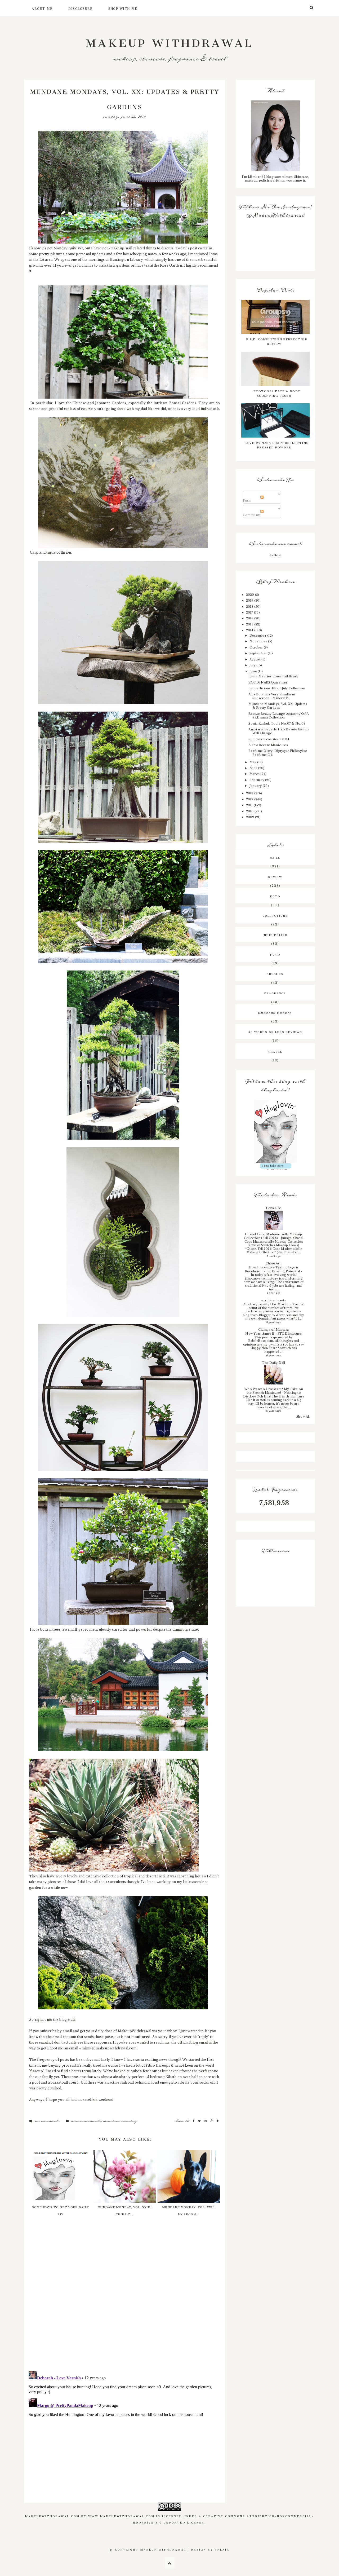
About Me (42, 8)
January (256, 786)
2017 (250, 612)
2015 (250, 624)
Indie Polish (275, 934)
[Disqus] (124, 2298)
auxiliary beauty (274, 1300)
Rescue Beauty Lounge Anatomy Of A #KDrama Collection (278, 716)
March (255, 774)
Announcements (86, 2121)
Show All (303, 1417)
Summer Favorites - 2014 (269, 739)
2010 (250, 811)
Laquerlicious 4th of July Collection (277, 688)
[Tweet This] (200, 2121)
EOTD (275, 896)
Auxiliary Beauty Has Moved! (267, 1304)
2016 (250, 618)
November (259, 641)
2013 (250, 793)
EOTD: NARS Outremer (268, 682)
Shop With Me (123, 8)
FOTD (275, 954)
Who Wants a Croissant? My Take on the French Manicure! (274, 1391)
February (257, 780)
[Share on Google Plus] (212, 2121)
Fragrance (275, 993)
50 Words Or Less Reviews (275, 1031)
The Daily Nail (273, 1363)
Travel (275, 1051)
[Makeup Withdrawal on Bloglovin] (275, 1131)
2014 (250, 630)
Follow (275, 555)
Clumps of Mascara (273, 1330)
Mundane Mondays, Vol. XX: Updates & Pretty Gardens (278, 706)
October (257, 647)
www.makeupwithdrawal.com (121, 2516)
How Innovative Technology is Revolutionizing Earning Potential (273, 1269)
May (253, 762)
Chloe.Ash (274, 1263)
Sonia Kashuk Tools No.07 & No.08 (277, 724)
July (253, 665)
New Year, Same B (260, 1334)
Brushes (275, 973)
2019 (250, 601)
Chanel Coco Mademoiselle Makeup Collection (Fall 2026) (273, 1236)
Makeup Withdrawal (170, 40)
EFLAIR (222, 2549)
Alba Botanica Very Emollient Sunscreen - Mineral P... (272, 696)
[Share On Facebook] (194, 2121)
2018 (250, 607)
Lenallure (273, 1208)
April (254, 768)
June (254, 671)
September (259, 653)
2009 (251, 817)
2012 (250, 799)
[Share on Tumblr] (218, 2121)
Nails (275, 857)
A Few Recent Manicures (268, 745)
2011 (250, 805)
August (255, 659)
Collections (275, 915)
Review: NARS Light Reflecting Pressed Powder (277, 444)
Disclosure (80, 8)
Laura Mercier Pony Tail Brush (273, 676)
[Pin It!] (206, 2121)
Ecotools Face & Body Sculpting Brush (277, 393)
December (258, 636)
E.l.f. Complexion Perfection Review (277, 341)
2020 (251, 595)
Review (275, 876)
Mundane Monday (120, 2121)
